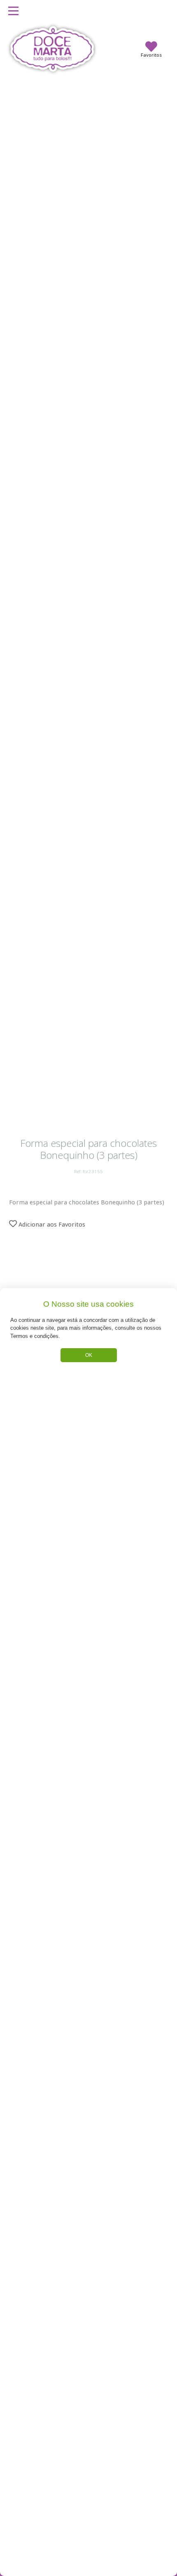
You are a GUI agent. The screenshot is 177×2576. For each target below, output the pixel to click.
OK (89, 1355)
